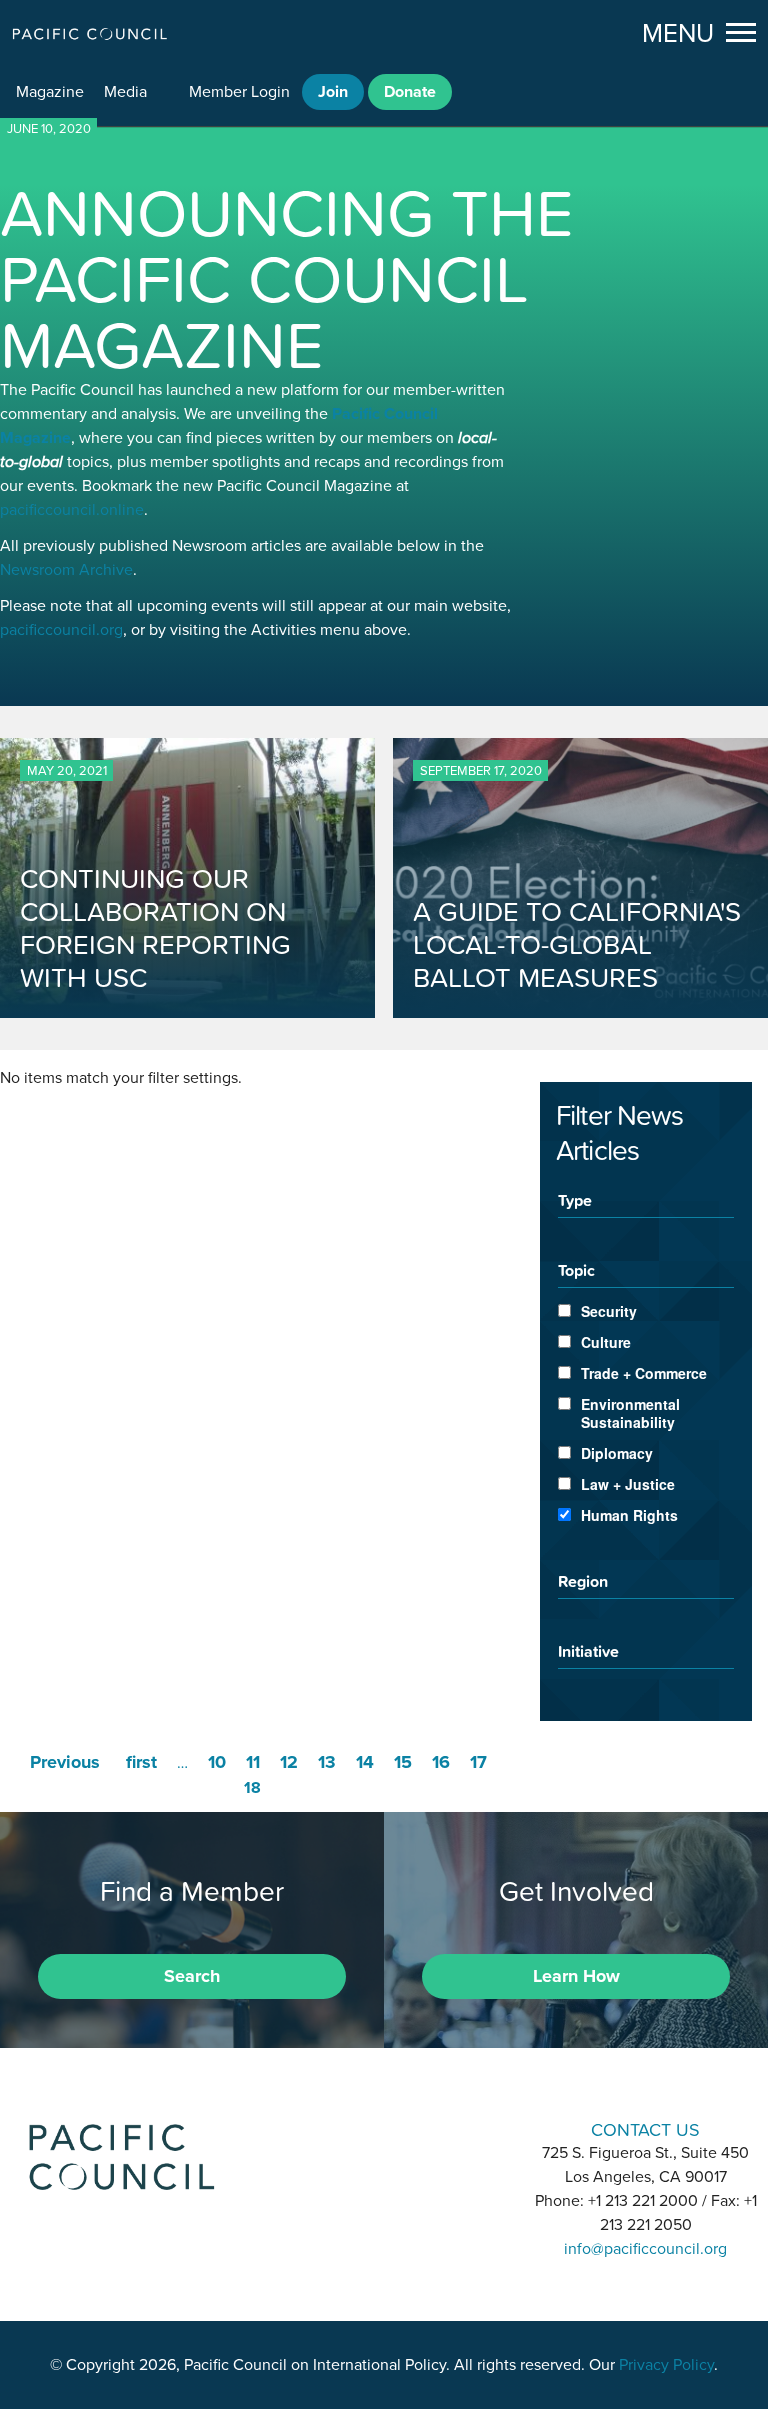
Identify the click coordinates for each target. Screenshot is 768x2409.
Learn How (576, 1976)
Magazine (50, 92)
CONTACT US (645, 2129)
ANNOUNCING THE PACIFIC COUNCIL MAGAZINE (287, 278)
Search (192, 1976)
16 (441, 1762)
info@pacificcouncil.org (645, 2249)
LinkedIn (332, 2127)
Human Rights (629, 1515)
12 (289, 1762)
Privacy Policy (666, 2365)
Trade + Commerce (644, 1373)
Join (333, 92)
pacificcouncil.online (72, 510)
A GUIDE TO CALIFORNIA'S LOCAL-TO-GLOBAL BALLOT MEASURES (577, 944)
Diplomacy (617, 1453)
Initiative (588, 1651)
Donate (410, 92)
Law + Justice (628, 1484)
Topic (576, 1270)
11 (253, 1762)
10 (217, 1762)
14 (365, 1762)
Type (575, 1200)
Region (583, 1581)
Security (609, 1311)
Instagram (384, 2127)
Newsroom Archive (66, 570)
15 (403, 1762)
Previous (65, 1762)
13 (327, 1762)
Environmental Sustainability (630, 1413)
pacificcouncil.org (61, 630)
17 (478, 1762)
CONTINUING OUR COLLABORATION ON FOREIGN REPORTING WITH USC (155, 928)
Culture (606, 1342)
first (141, 1762)
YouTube (436, 2127)
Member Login (239, 92)
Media (125, 92)
